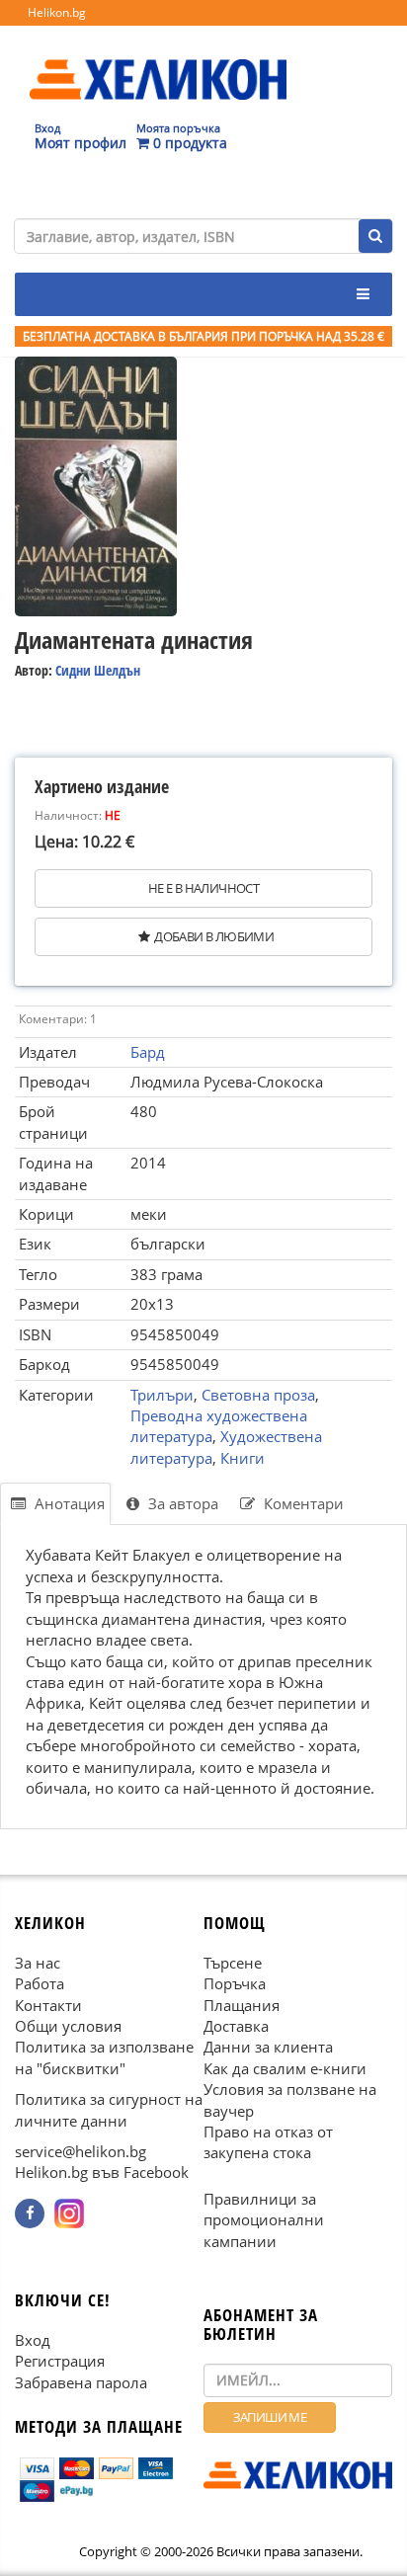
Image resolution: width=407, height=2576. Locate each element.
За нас (38, 1962)
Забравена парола (81, 2381)
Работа (40, 1983)
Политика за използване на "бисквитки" (104, 2057)
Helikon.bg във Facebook (102, 2172)
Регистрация (60, 2361)
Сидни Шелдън (98, 670)
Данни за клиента (268, 2047)
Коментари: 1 (58, 1019)
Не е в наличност (203, 888)
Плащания (242, 2004)
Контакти (48, 2004)
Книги (243, 1458)
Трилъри (162, 1395)
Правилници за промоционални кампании (264, 2220)
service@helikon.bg (81, 2151)
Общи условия (68, 2026)
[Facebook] (30, 2214)
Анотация (68, 1503)
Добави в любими (214, 936)
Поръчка (235, 1983)
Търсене (233, 1962)
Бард (148, 1052)
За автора (181, 1503)
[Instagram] (69, 2214)
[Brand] (158, 60)
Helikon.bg (57, 12)
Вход (33, 2340)
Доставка (236, 2026)
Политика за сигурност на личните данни (109, 2109)
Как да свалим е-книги (285, 2068)
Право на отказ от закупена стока (268, 2142)
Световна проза (258, 1395)
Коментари (302, 1503)
